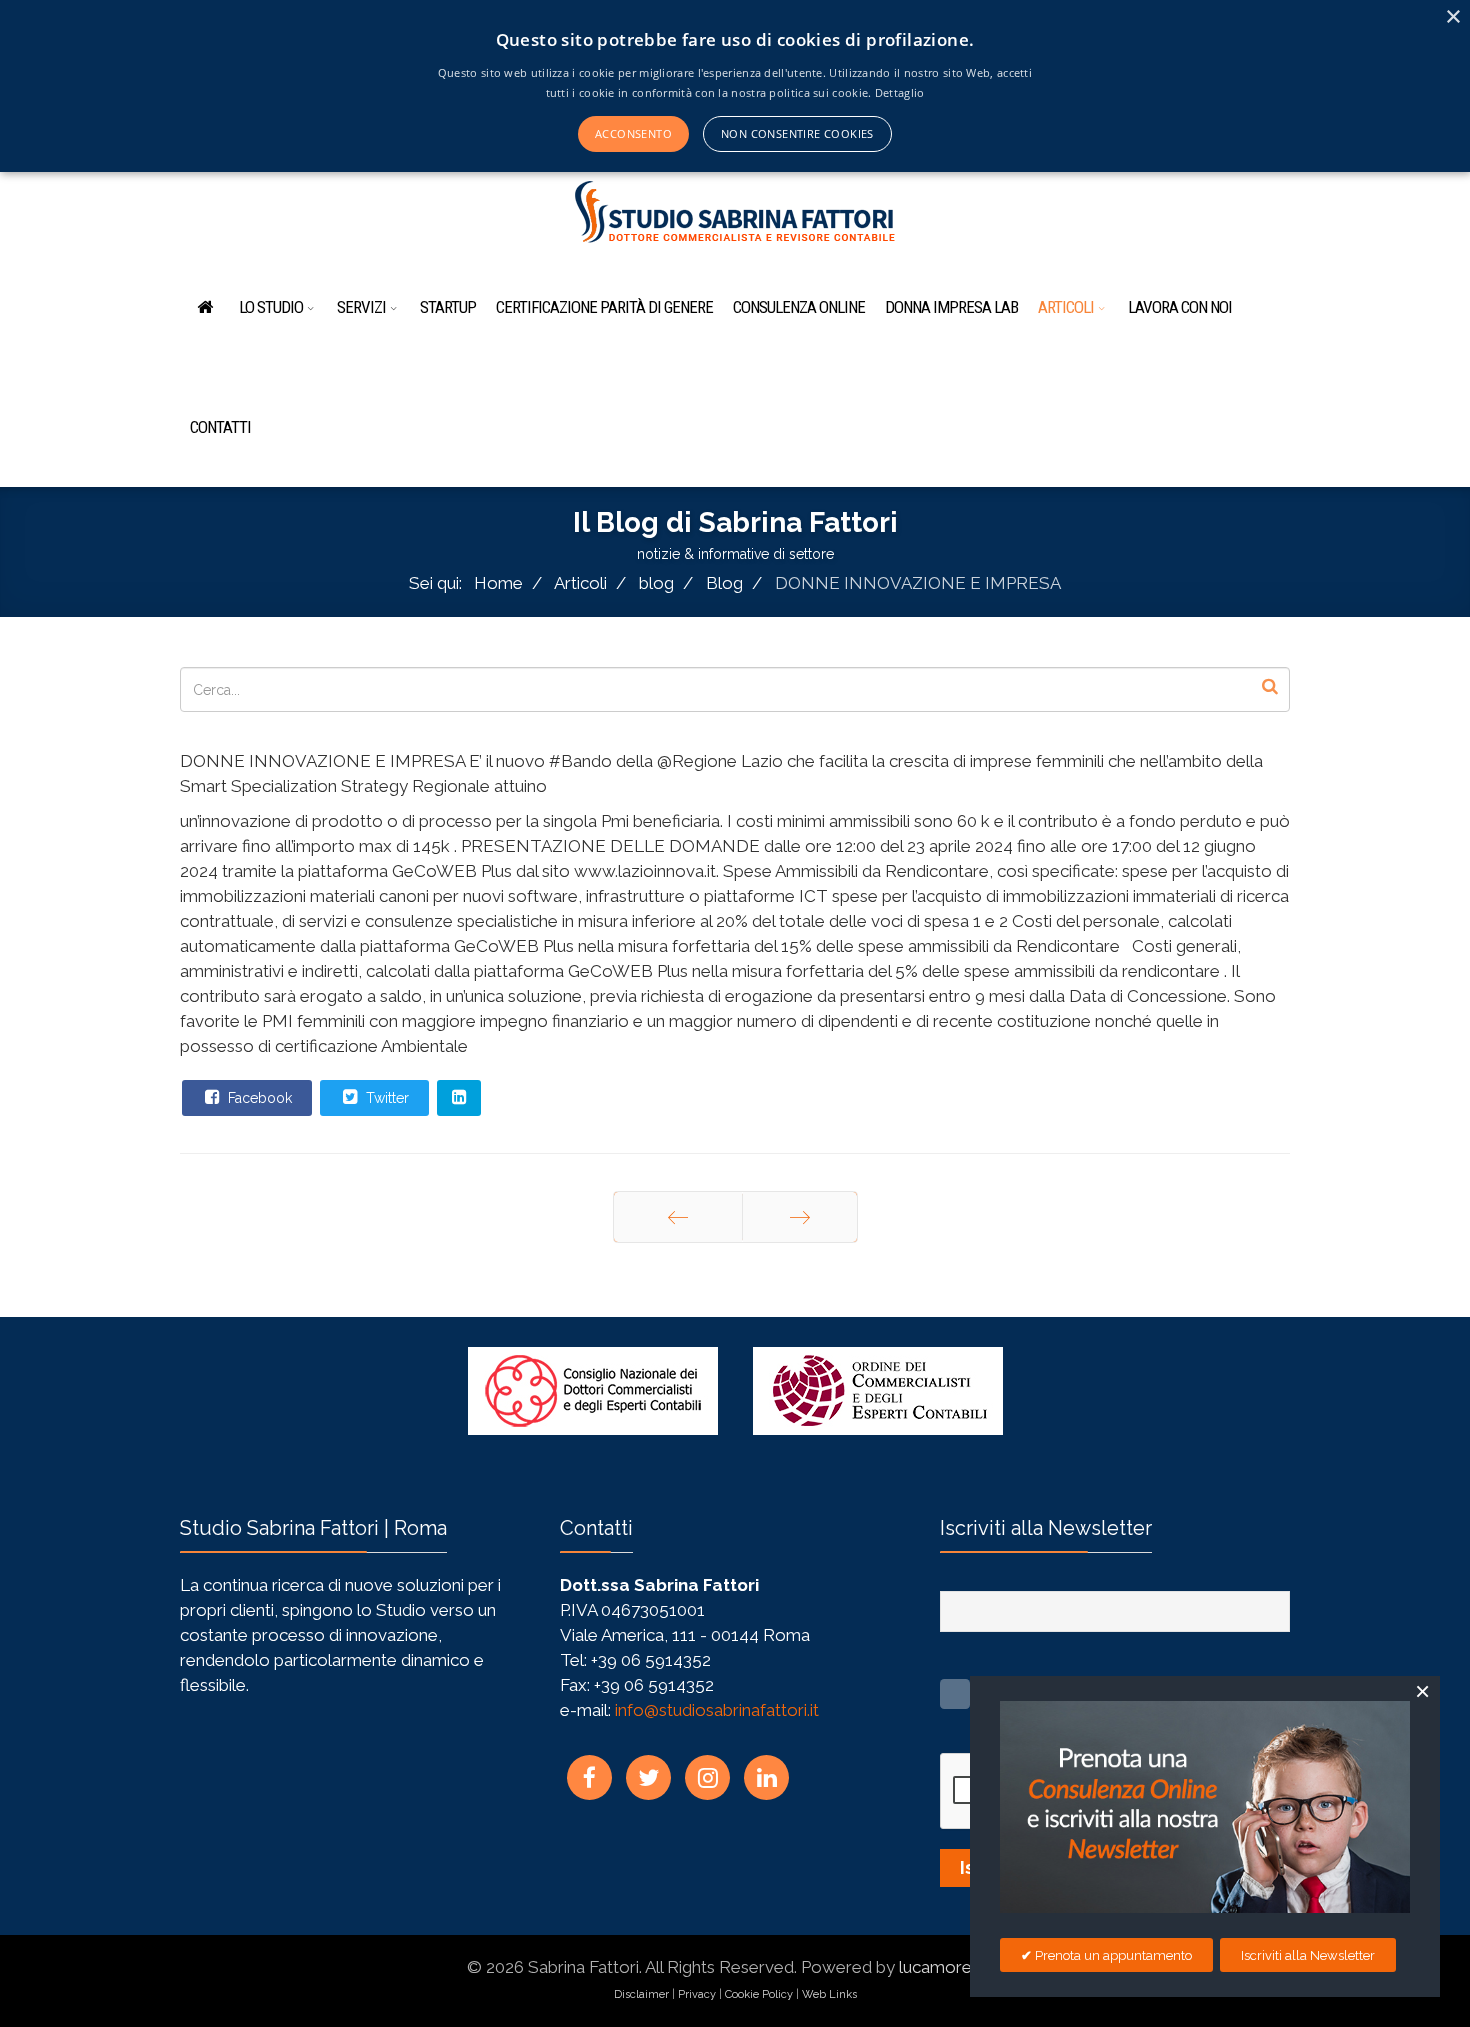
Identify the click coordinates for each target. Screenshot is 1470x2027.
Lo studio (271, 307)
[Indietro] (678, 1217)
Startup (448, 307)
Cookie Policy (759, 1994)
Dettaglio (900, 92)
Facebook (258, 1098)
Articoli (1066, 307)
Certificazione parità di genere (604, 307)
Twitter (385, 1098)
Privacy (697, 1994)
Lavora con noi (1180, 307)
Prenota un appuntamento (1112, 1955)
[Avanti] (800, 1217)
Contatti (220, 427)
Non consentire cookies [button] (797, 133)
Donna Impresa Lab (951, 307)
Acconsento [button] (633, 133)
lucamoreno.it (951, 1967)
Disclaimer (641, 1994)
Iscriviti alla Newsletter (1308, 1955)
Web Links (829, 1994)
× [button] (1452, 17)
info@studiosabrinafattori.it (717, 1710)
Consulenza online (799, 307)
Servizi (361, 307)
